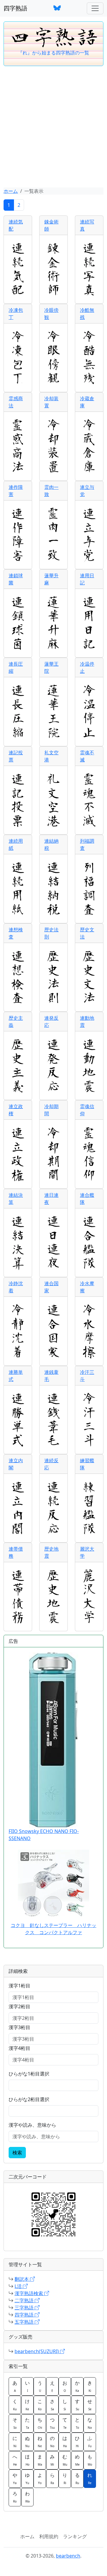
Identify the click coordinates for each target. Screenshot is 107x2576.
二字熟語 (25, 2300)
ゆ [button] (27, 2478)
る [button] (77, 2478)
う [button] (40, 2386)
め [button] (77, 2460)
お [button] (65, 2386)
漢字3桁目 (19, 2027)
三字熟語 (25, 2308)
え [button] (52, 2386)
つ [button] (52, 2423)
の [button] (52, 2442)
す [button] (77, 2405)
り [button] (65, 2478)
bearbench (68, 2556)
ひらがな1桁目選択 (29, 2074)
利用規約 (49, 2536)
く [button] (15, 2405)
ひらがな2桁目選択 (29, 2099)
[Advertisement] (53, 127)
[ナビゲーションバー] (95, 8)
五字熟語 (25, 2322)
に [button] (15, 2442)
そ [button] (15, 2423)
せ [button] (90, 2405)
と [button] (77, 2423)
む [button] (65, 2460)
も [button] (90, 2460)
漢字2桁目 (19, 2006)
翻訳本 (22, 2279)
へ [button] (15, 2460)
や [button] (15, 2478)
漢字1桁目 (19, 1986)
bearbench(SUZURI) (37, 2351)
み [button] (52, 2460)
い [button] (27, 2386)
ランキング (75, 2536)
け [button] (27, 2405)
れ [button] (90, 2478)
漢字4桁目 (19, 2048)
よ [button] (40, 2478)
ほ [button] (27, 2460)
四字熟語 (15, 8)
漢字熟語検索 (29, 2293)
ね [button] (40, 2442)
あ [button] (15, 2386)
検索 (17, 2153)
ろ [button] (15, 2497)
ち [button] (40, 2423)
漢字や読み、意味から (32, 2125)
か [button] (77, 2386)
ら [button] (52, 2478)
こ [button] (40, 2405)
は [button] (65, 2442)
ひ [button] (77, 2442)
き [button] (90, 2386)
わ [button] (27, 2497)
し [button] (65, 2405)
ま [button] (40, 2460)
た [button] (27, 2423)
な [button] (90, 2423)
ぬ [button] (27, 2442)
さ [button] (52, 2405)
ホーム (11, 191)
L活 (19, 2286)
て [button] (65, 2423)
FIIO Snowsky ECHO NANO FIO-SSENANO (44, 1835)
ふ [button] (90, 2442)
